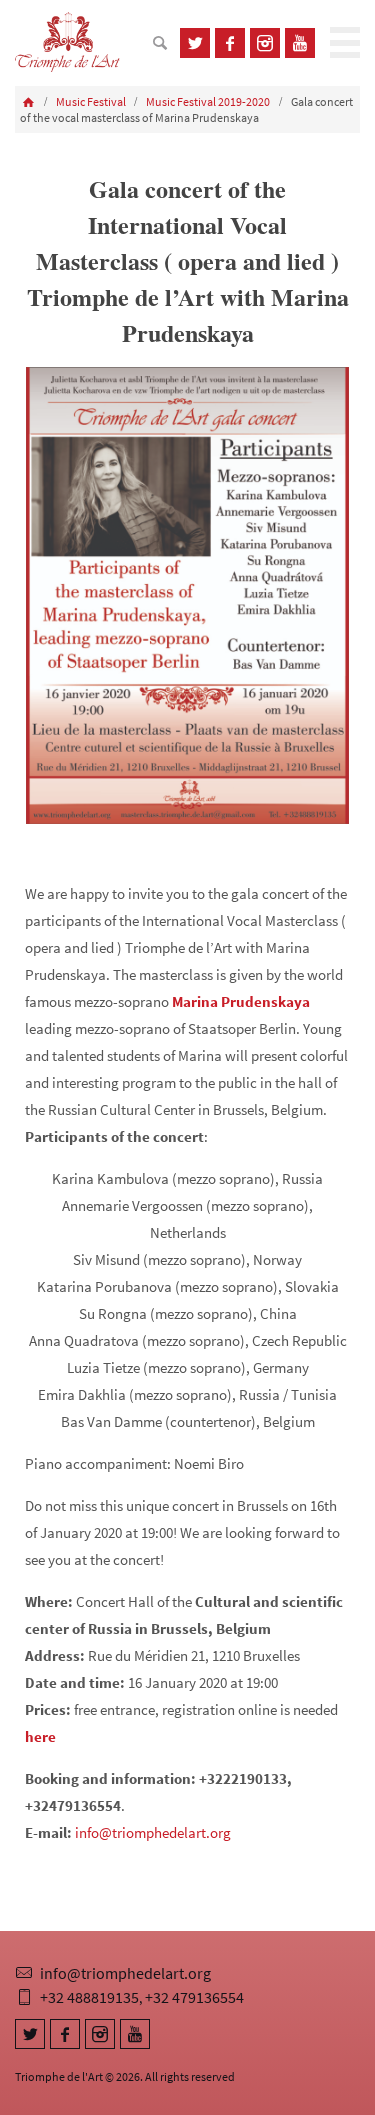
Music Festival (91, 101)
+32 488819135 (89, 1997)
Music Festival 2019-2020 (208, 101)
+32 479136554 (194, 1997)
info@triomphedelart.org (153, 1832)
